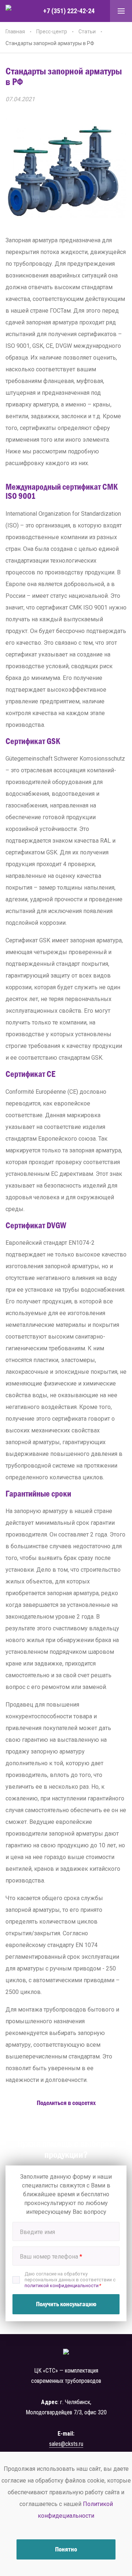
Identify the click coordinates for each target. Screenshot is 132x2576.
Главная (15, 32)
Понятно (66, 2549)
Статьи (87, 32)
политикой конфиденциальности (62, 2286)
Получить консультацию (66, 2304)
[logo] (16, 11)
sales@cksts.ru (66, 2444)
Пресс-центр (52, 32)
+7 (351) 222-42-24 (69, 11)
